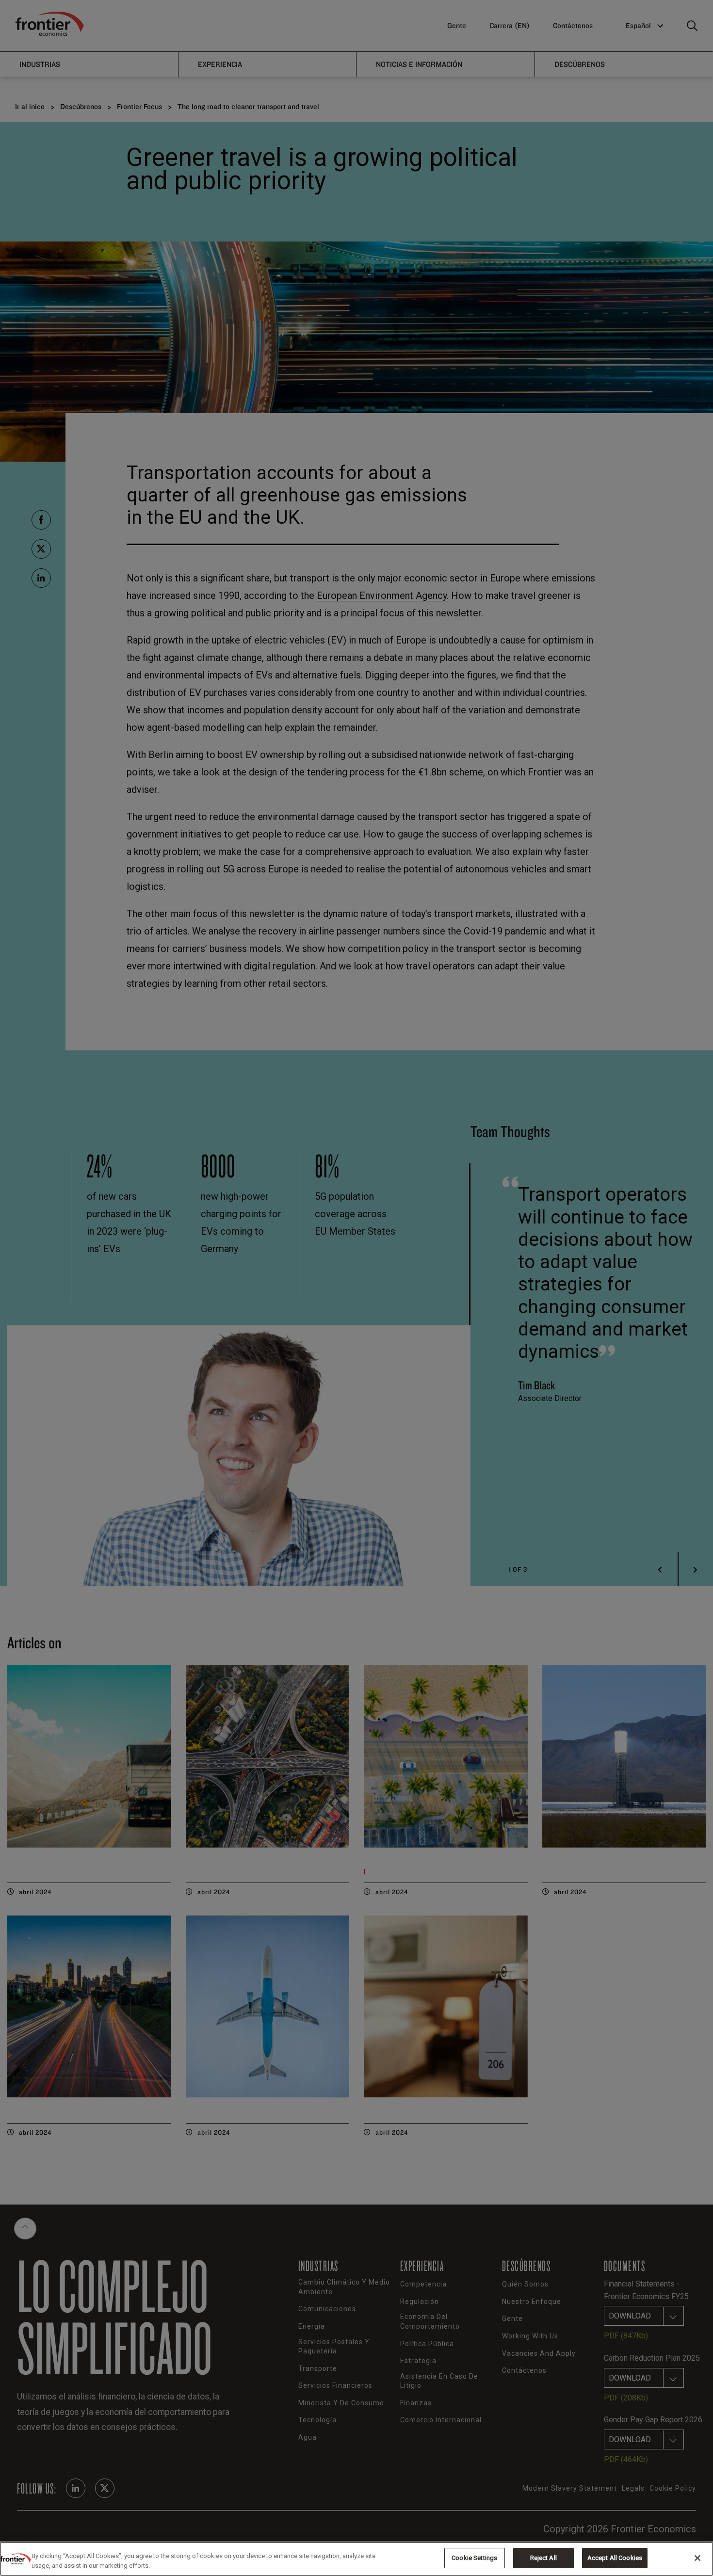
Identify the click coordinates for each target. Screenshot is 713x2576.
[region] (356, 2559)
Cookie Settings (474, 2558)
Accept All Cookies (615, 2558)
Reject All (543, 2558)
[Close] (697, 2558)
